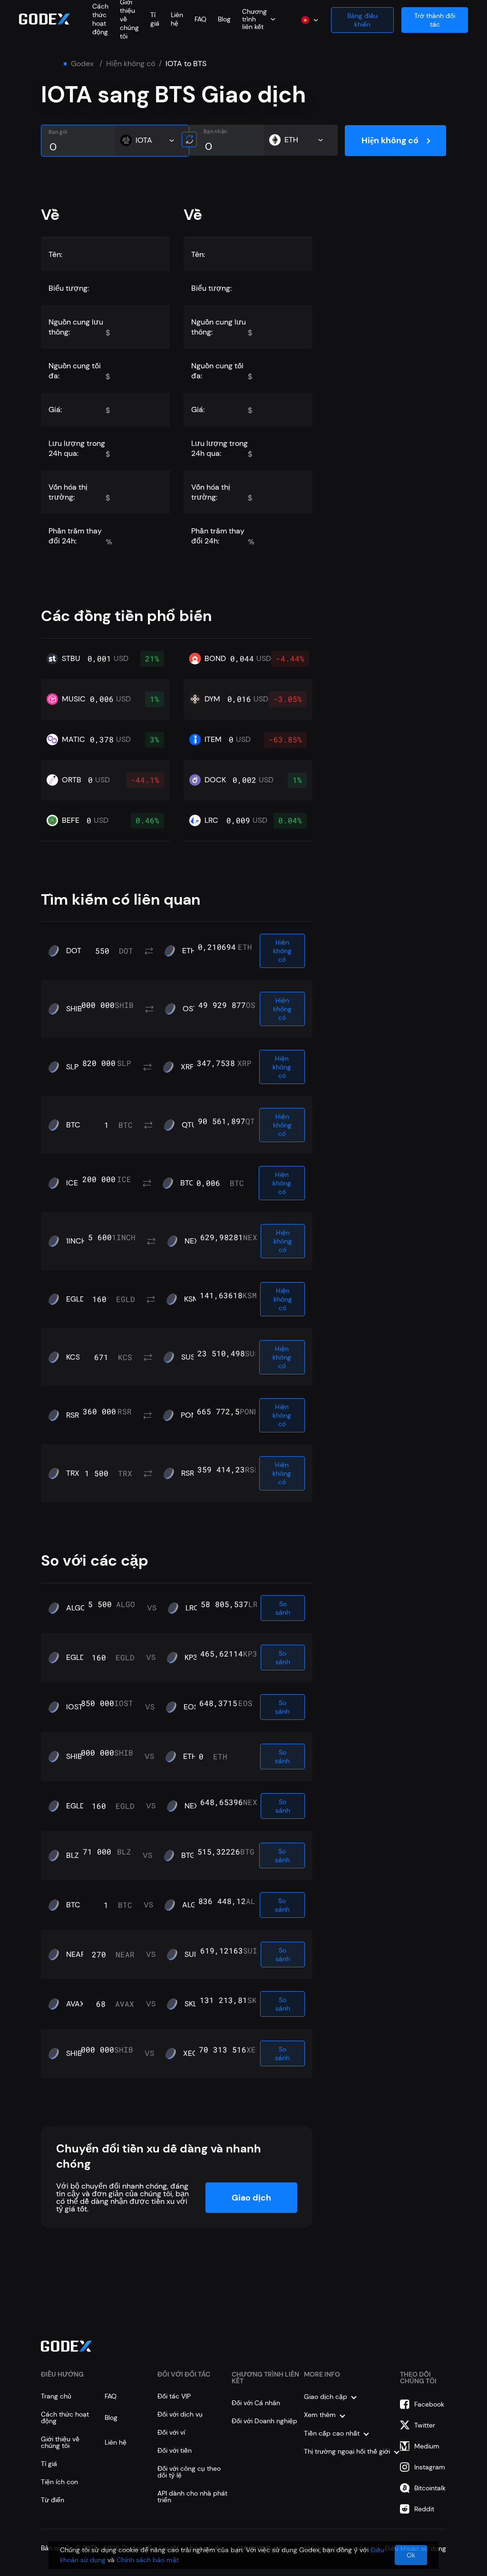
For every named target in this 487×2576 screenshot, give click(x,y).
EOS (191, 1707)
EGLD (76, 1299)
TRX (73, 1473)
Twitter (425, 2425)
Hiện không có (131, 64)
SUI (190, 1954)
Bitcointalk (430, 2488)
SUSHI (192, 1357)
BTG (188, 1856)
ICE (72, 1183)
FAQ (200, 19)
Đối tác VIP (174, 2396)
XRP (187, 1067)
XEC (190, 2053)
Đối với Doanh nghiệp (264, 2421)
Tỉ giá (155, 19)
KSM (192, 1299)
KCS (73, 1357)
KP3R (193, 1658)
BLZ (73, 1856)
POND (191, 1415)
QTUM (193, 1125)
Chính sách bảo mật (148, 2560)
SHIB (74, 1009)
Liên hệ (177, 19)
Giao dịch (251, 2198)
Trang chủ (56, 2396)
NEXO (195, 1241)
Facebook (429, 2404)
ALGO (76, 1608)
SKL (191, 2004)
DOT (74, 951)
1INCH (76, 1241)
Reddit (424, 2509)
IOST (74, 1707)
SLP (72, 1067)
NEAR (76, 1954)
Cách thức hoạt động (100, 19)
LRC (192, 1608)
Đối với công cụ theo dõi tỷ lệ (189, 2472)
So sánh (283, 1608)
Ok (411, 2555)
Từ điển (53, 2500)
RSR (73, 1415)
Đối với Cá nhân (256, 2403)
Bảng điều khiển (362, 20)
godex (82, 64)
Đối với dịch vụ (180, 2414)
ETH (189, 951)
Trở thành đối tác (435, 20)
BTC (73, 1125)
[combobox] (259, 19)
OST (190, 1009)
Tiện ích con (59, 2482)
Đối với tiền (175, 2450)
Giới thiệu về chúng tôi (60, 2442)
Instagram (430, 2467)
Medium (427, 2446)
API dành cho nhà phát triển (192, 2497)
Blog (224, 19)
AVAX (75, 2004)
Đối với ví (171, 2432)
